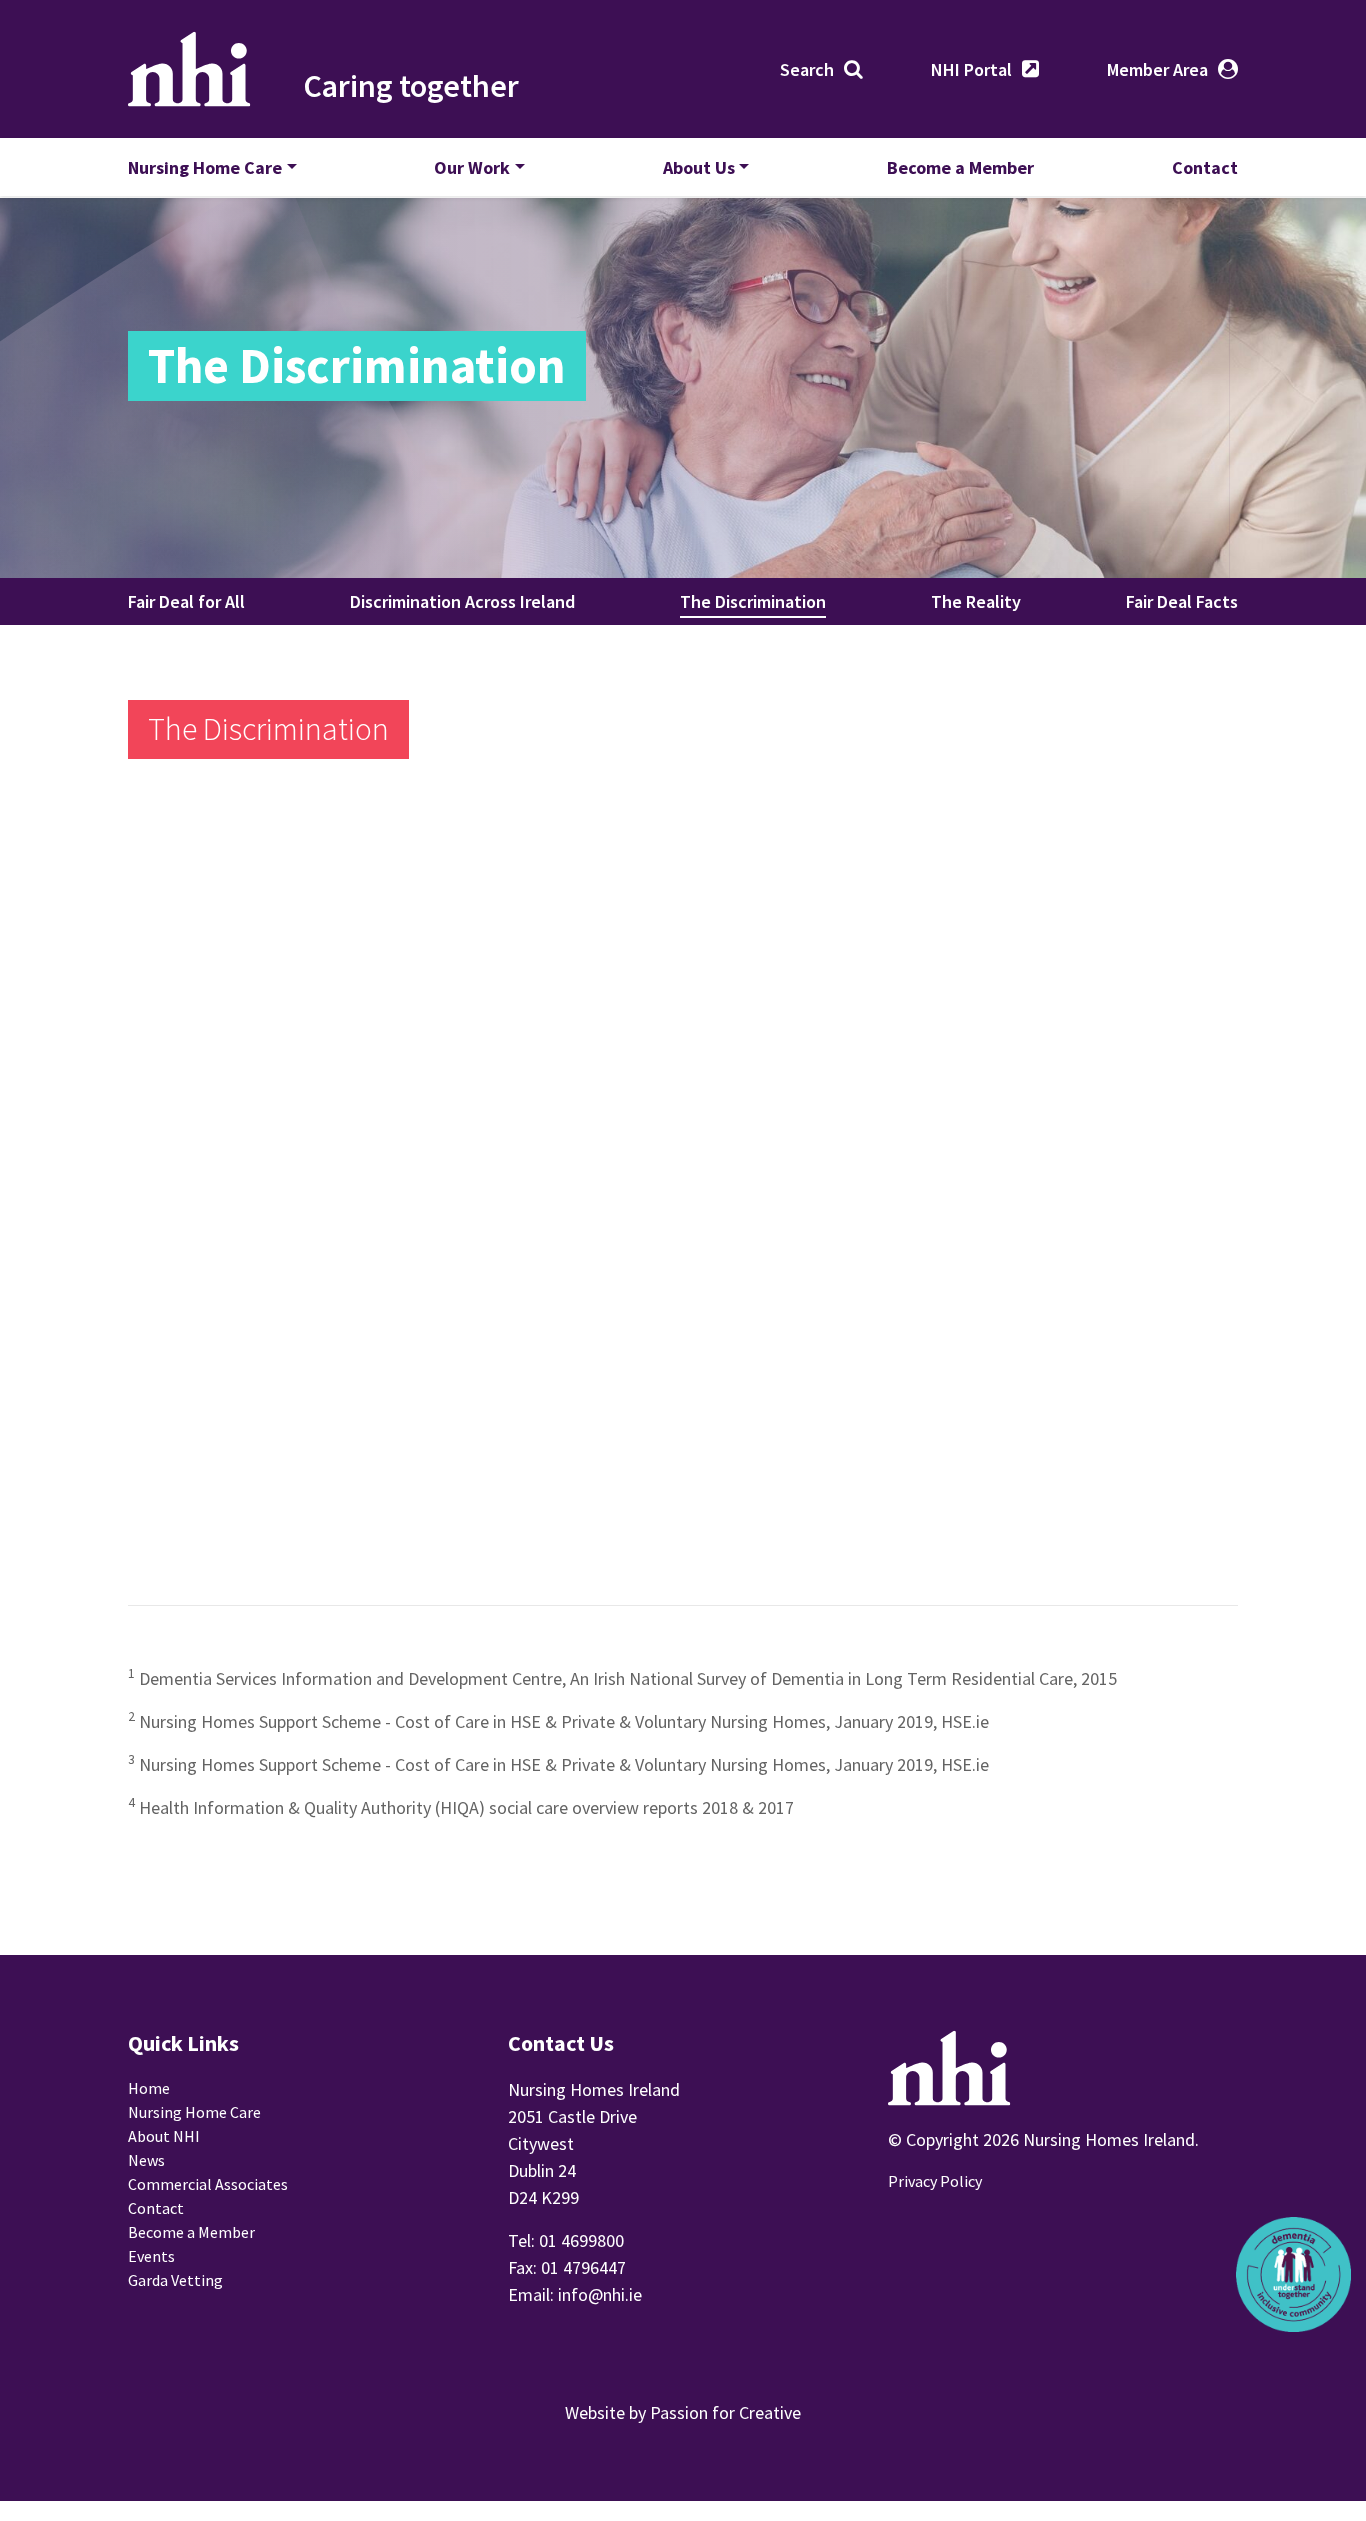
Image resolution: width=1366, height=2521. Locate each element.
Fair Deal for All (186, 601)
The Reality (976, 601)
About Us (699, 167)
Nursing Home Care (205, 167)
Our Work (472, 167)
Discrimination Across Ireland (462, 601)
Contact (1205, 167)
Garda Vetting (175, 2280)
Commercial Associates (208, 2184)
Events (151, 2256)
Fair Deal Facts (1182, 601)
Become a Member (960, 167)
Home (149, 2088)
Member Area (1157, 69)
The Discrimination (753, 601)
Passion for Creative (725, 2412)
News (146, 2160)
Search (807, 69)
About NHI (164, 2136)
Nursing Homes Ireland (189, 69)
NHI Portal (971, 69)
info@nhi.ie (600, 2294)
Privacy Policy (935, 2181)
